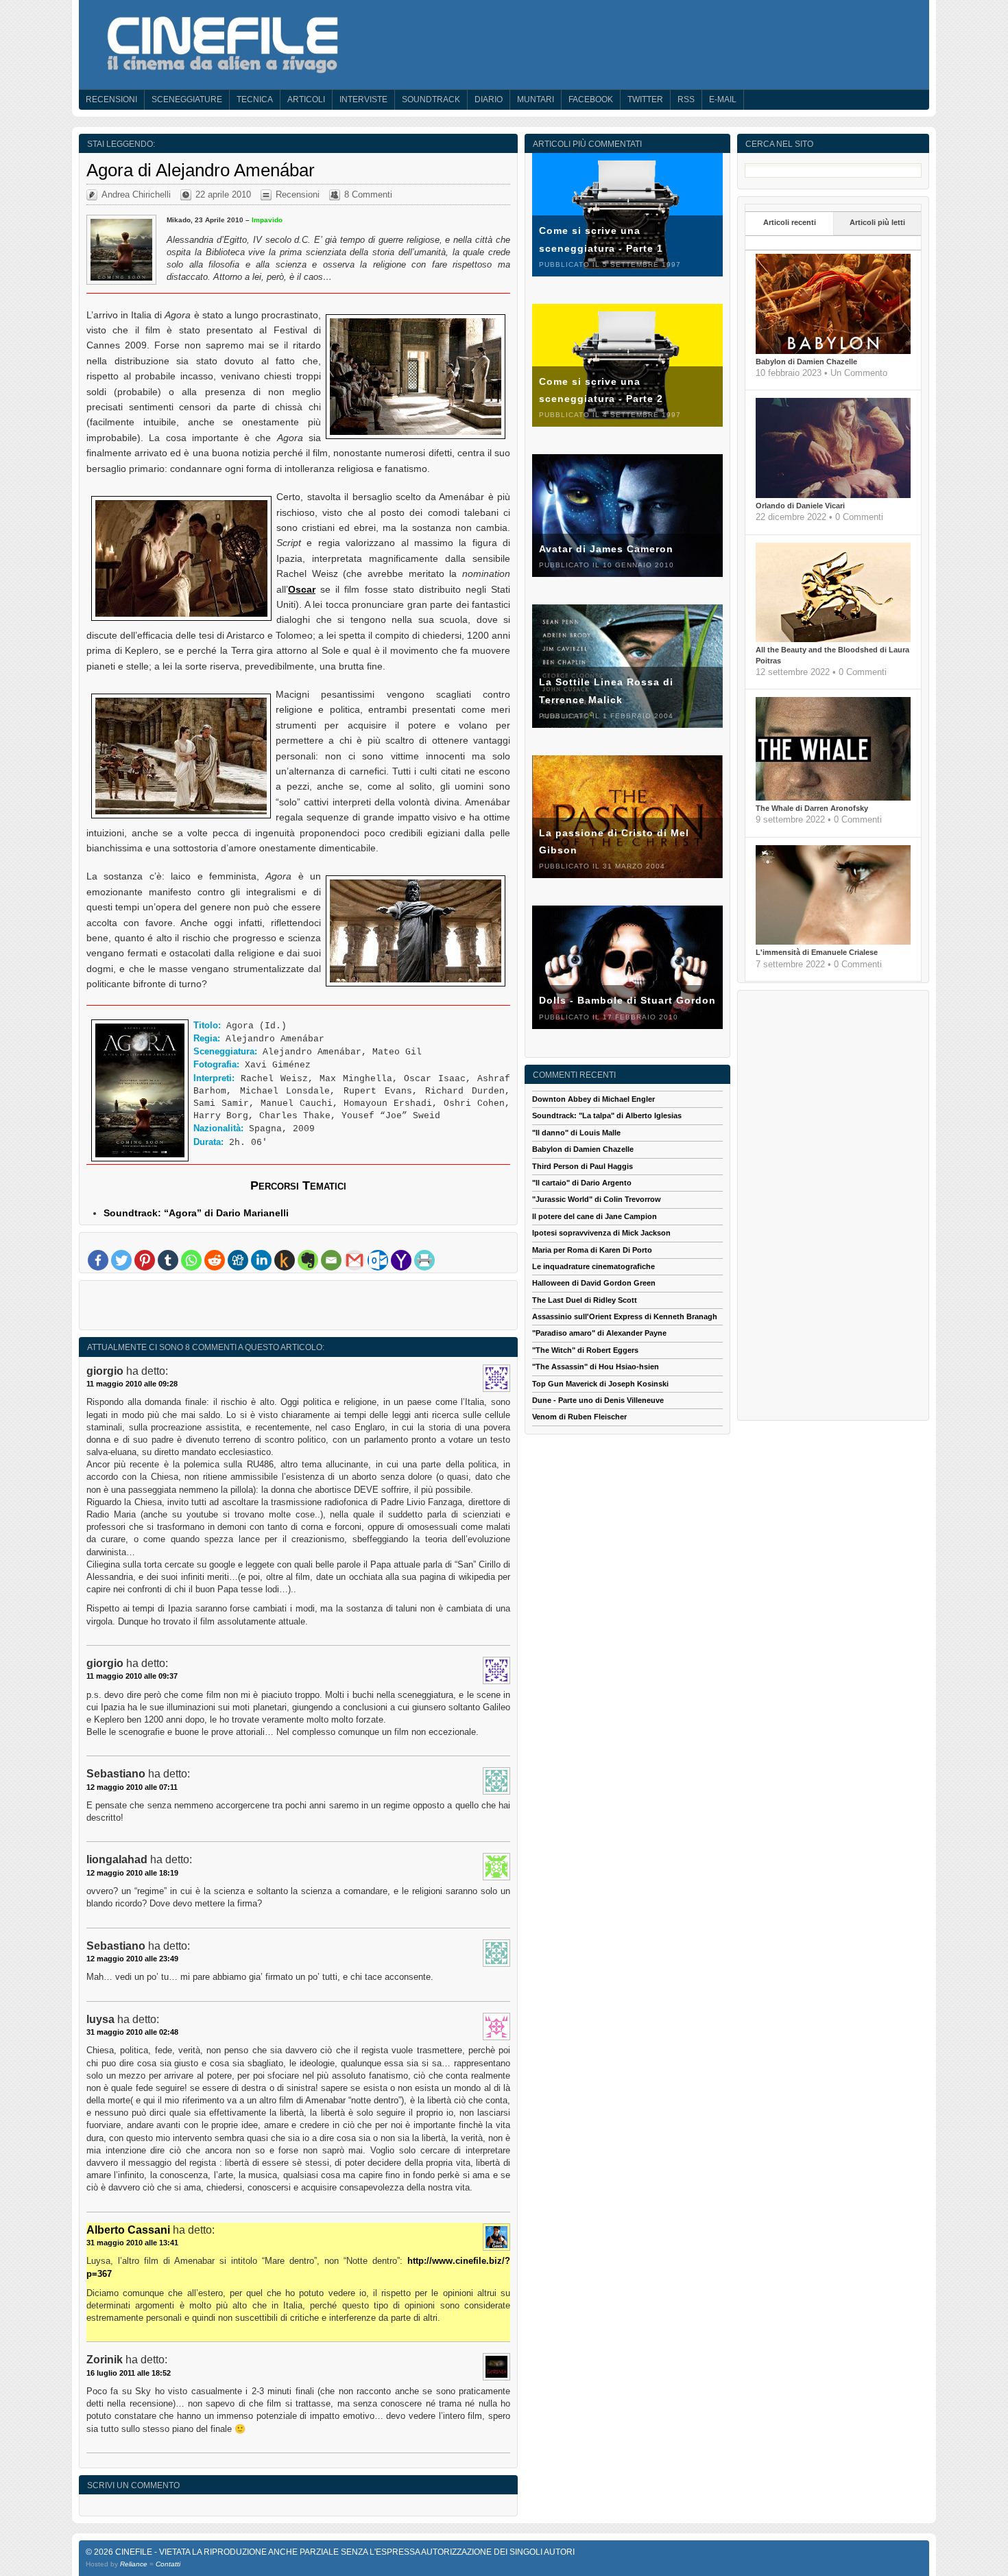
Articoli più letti (877, 222)
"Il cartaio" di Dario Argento (582, 1183)
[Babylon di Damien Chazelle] (833, 351)
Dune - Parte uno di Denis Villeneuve (598, 1400)
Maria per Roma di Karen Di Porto (592, 1250)
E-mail (723, 99)
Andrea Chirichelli (136, 194)
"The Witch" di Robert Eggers (585, 1350)
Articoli (306, 99)
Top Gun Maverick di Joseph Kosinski (600, 1384)
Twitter (645, 99)
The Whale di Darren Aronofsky (812, 808)
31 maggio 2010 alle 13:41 (132, 2243)
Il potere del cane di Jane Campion (595, 1216)
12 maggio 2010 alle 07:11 (132, 1787)
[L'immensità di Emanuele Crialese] (833, 942)
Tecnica (255, 99)
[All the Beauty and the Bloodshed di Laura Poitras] (833, 639)
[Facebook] (98, 1260)
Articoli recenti (790, 222)
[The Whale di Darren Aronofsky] (833, 798)
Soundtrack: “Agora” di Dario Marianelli (196, 1213)
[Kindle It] (285, 1260)
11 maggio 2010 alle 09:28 (132, 1384)
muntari (536, 99)
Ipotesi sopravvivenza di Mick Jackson (601, 1233)
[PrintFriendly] (424, 1260)
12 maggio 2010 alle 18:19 (132, 1873)
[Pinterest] (145, 1260)
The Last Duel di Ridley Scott (585, 1300)
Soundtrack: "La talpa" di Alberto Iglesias (607, 1115)
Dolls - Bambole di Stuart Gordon (627, 1000)
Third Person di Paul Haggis (583, 1166)
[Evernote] (308, 1260)
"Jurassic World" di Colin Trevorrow (597, 1199)
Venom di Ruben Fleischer (579, 1417)
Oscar (302, 589)
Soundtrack (431, 99)
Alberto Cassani (128, 2230)
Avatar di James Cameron (606, 549)
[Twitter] (121, 1260)
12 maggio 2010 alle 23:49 (132, 1959)
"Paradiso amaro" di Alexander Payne (599, 1333)
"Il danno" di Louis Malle (576, 1133)
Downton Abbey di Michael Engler (593, 1099)
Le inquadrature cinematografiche (593, 1266)
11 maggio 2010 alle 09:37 (132, 1676)
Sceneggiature (187, 99)
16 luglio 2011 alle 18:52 (129, 2373)
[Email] (331, 1260)
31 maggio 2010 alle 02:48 (132, 2032)
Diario (489, 99)
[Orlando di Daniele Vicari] (833, 495)
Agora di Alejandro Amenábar (201, 170)
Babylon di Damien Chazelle (806, 362)
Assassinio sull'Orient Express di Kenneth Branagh (625, 1316)
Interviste (363, 99)
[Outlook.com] (378, 1260)
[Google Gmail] (355, 1260)
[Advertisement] (298, 1308)
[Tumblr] (168, 1260)
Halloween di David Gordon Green (594, 1283)
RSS (686, 99)
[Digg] (238, 1260)
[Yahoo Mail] (401, 1260)
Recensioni (111, 99)
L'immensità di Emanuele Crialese (817, 952)
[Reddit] (215, 1260)
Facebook (591, 99)
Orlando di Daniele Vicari (800, 506)
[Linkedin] (261, 1260)
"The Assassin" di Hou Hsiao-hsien (596, 1367)
